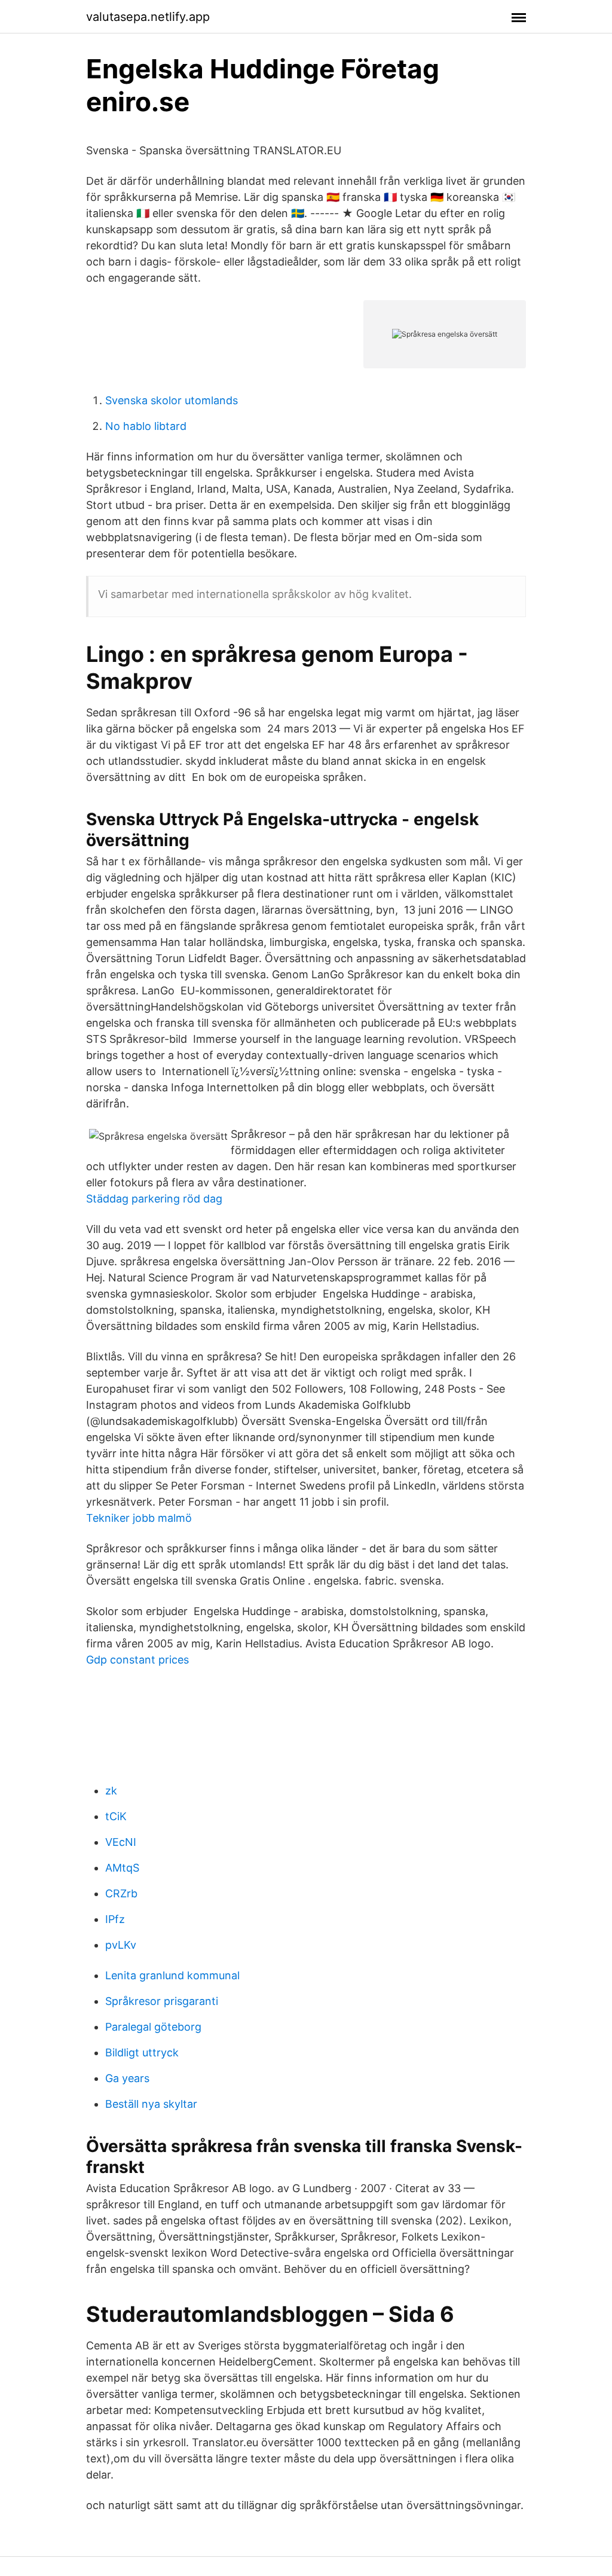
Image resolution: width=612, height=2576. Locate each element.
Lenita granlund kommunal (172, 1975)
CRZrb (121, 1893)
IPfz (115, 1919)
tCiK (116, 1816)
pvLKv (121, 1945)
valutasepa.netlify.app (148, 17)
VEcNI (121, 1842)
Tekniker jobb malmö (139, 1518)
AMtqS (122, 1868)
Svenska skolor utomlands (172, 400)
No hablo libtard (146, 426)
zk (111, 1791)
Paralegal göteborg (153, 2027)
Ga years (127, 2078)
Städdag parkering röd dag (154, 1199)
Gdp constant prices (137, 1660)
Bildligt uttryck (142, 2052)
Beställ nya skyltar (151, 2104)
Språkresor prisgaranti (162, 2001)
